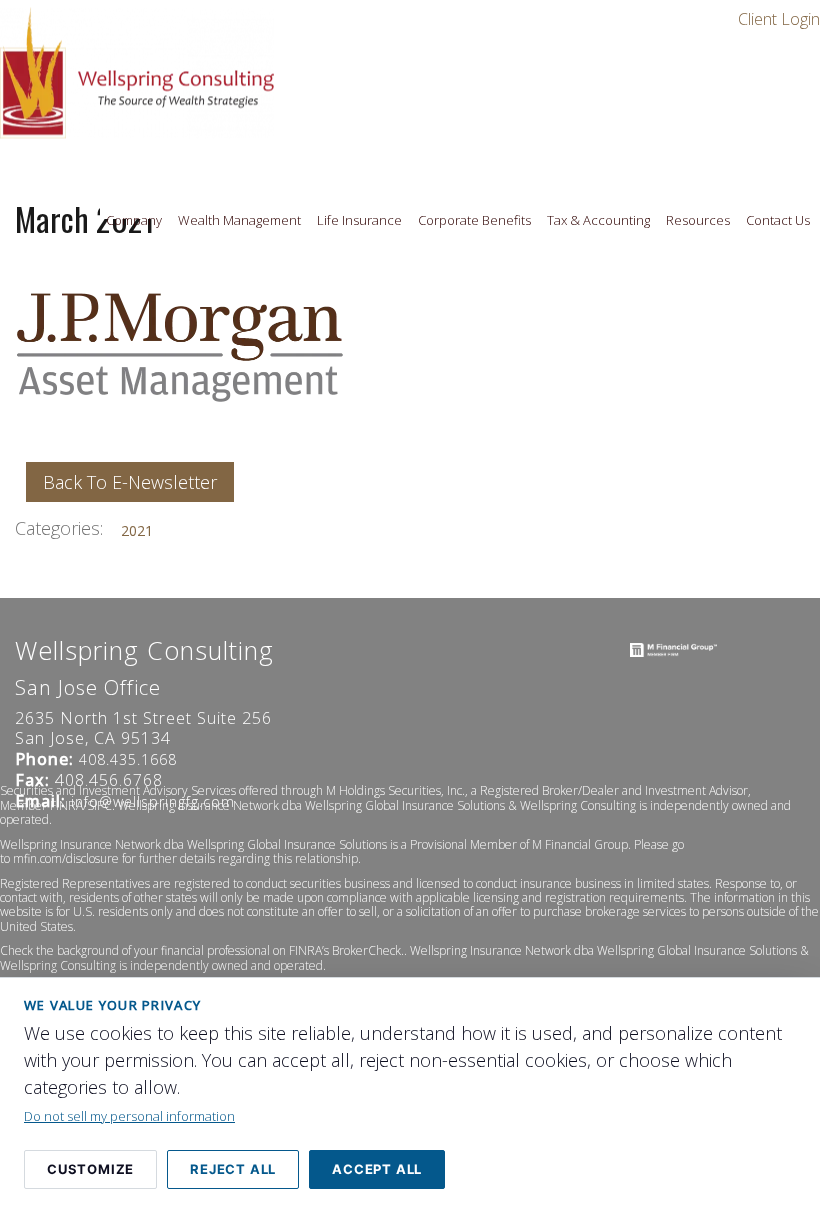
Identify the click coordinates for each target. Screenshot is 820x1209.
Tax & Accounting (598, 220)
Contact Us (778, 220)
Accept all (377, 1169)
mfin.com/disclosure (66, 859)
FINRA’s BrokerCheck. (346, 951)
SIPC (99, 805)
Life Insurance (359, 220)
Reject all (233, 1169)
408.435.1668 (128, 759)
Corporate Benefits (474, 220)
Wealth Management (239, 220)
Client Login (779, 19)
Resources (698, 220)
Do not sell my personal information (129, 1116)
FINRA (66, 805)
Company (134, 220)
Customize (90, 1169)
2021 (137, 530)
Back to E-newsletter (130, 482)
